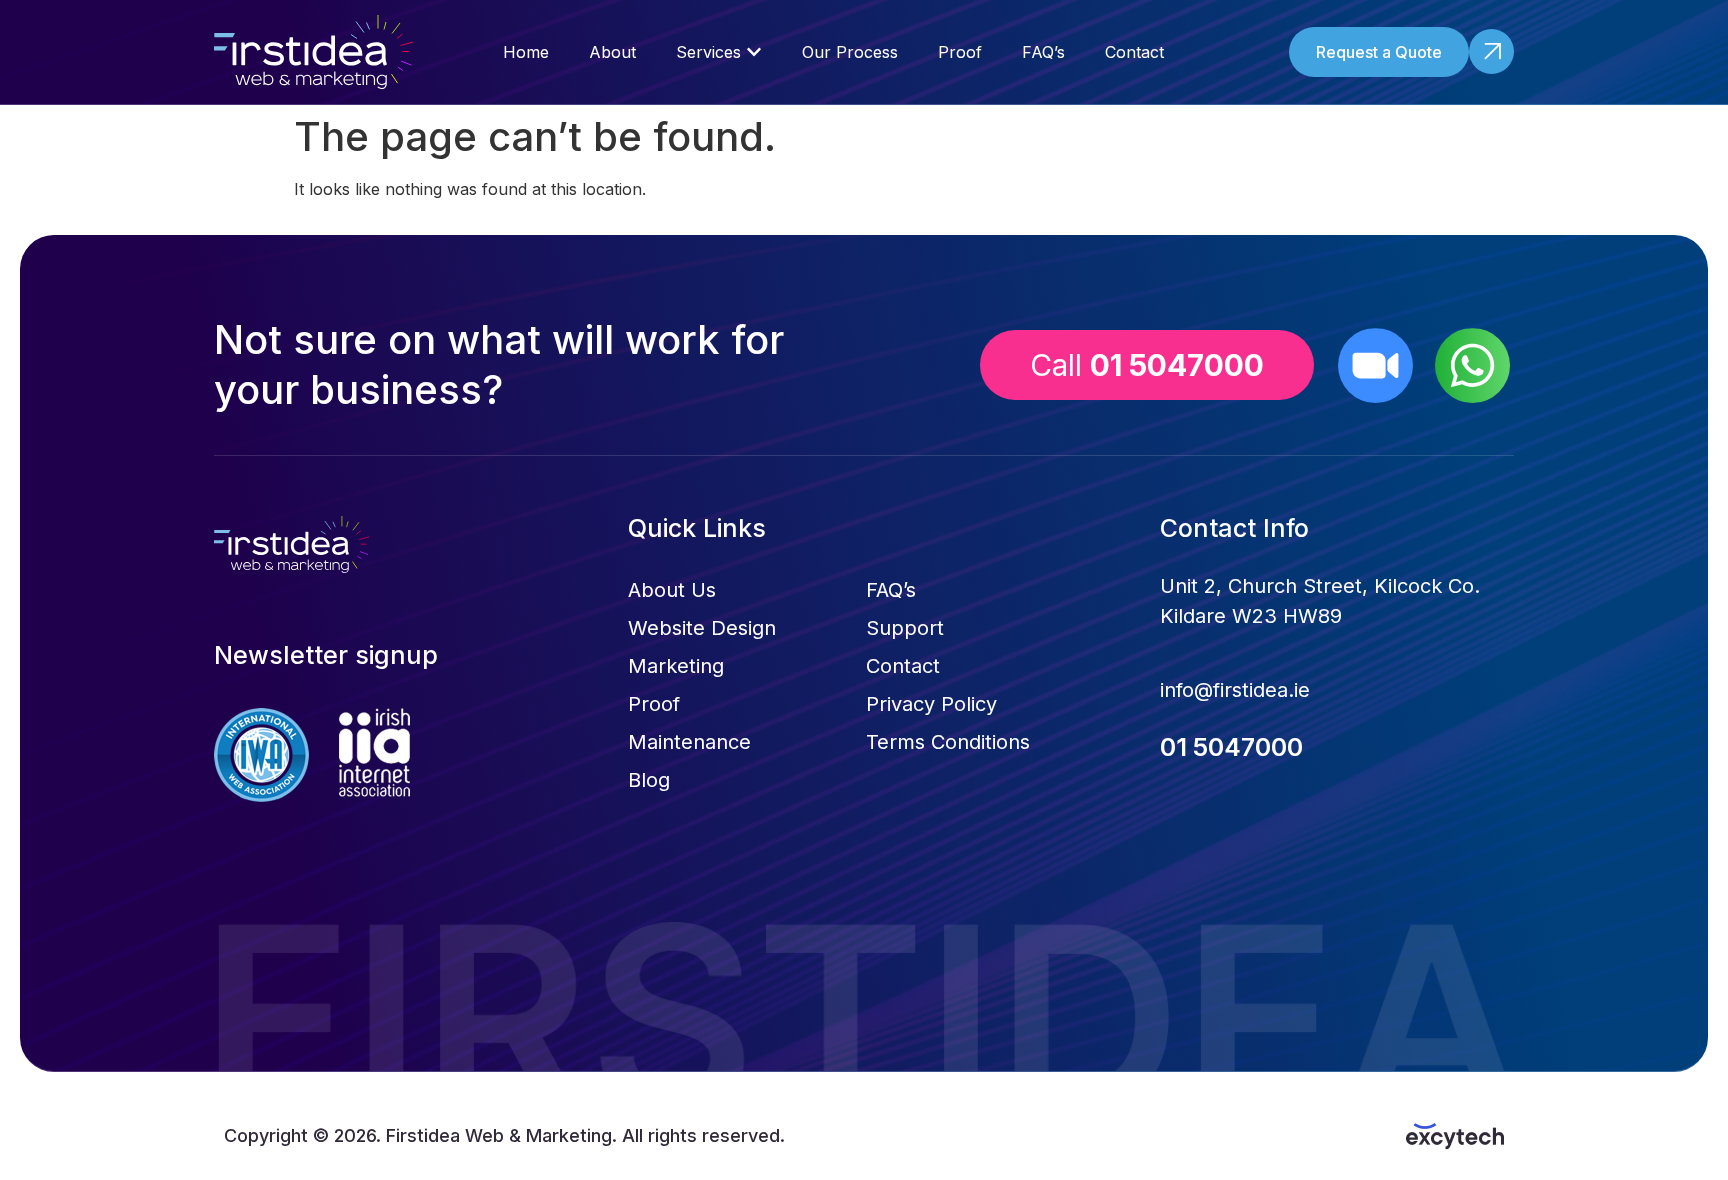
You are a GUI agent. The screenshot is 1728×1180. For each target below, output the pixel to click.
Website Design (702, 628)
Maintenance (689, 742)
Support (905, 628)
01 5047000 (1231, 747)
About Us (672, 590)
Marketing (676, 666)
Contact (903, 666)
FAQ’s (891, 590)
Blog (649, 780)
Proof (654, 704)
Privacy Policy (931, 704)
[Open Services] (754, 52)
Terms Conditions (948, 742)
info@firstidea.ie (1235, 690)
